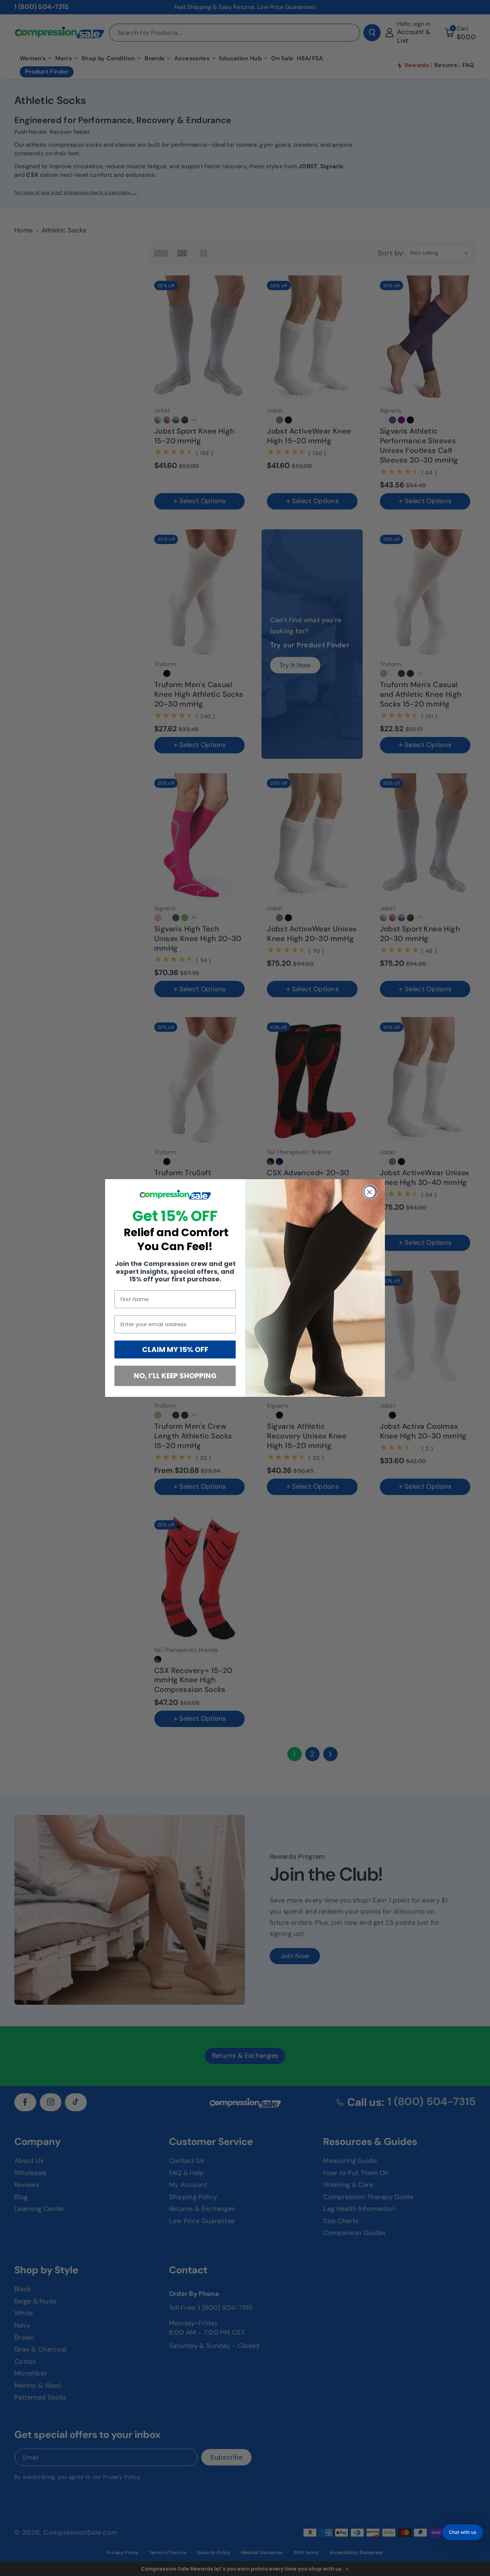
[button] (463, 2532)
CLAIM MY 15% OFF (175, 1350)
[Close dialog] (370, 1192)
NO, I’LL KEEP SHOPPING (175, 1376)
